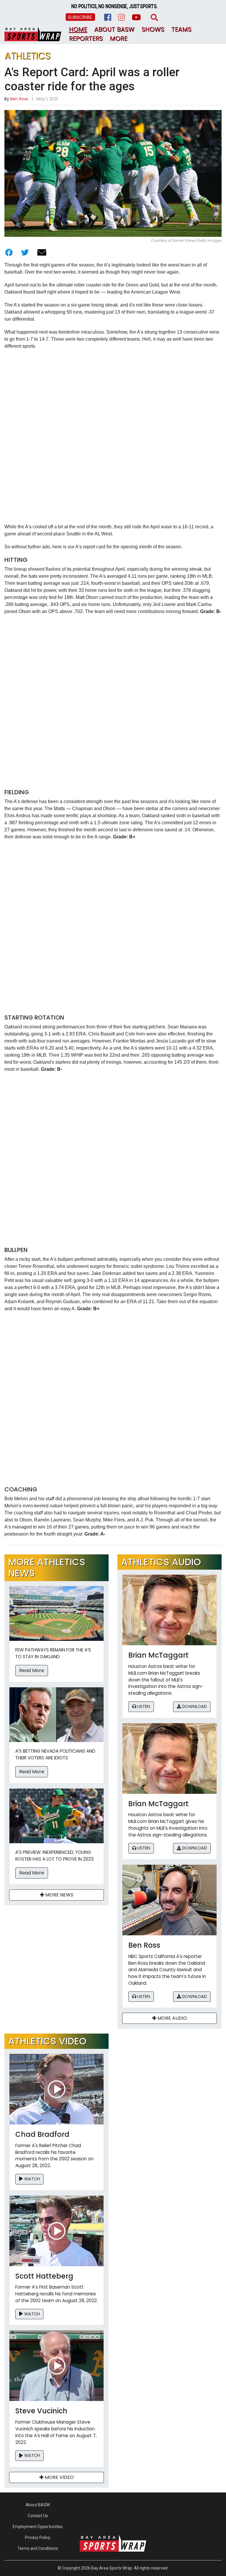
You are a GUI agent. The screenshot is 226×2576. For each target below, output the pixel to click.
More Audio (172, 2018)
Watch (31, 2179)
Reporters (86, 38)
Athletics (28, 56)
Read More (32, 1670)
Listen (143, 1706)
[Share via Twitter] (25, 252)
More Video (59, 2477)
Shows (153, 29)
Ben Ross (19, 99)
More (119, 38)
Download (194, 1706)
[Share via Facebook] (9, 252)
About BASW (114, 29)
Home (78, 29)
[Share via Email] (42, 252)
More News (59, 1895)
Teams (181, 29)
